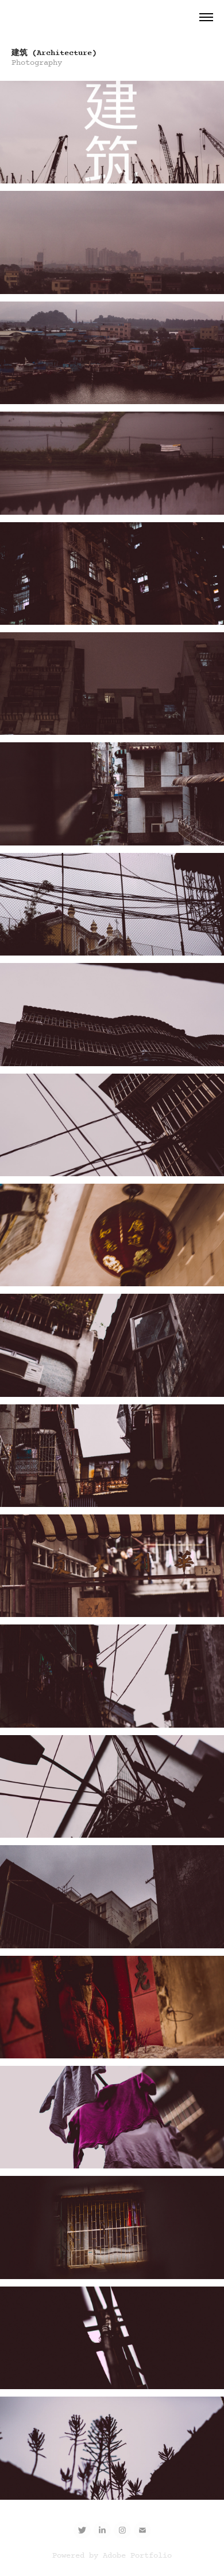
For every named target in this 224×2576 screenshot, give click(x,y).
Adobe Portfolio (137, 2556)
